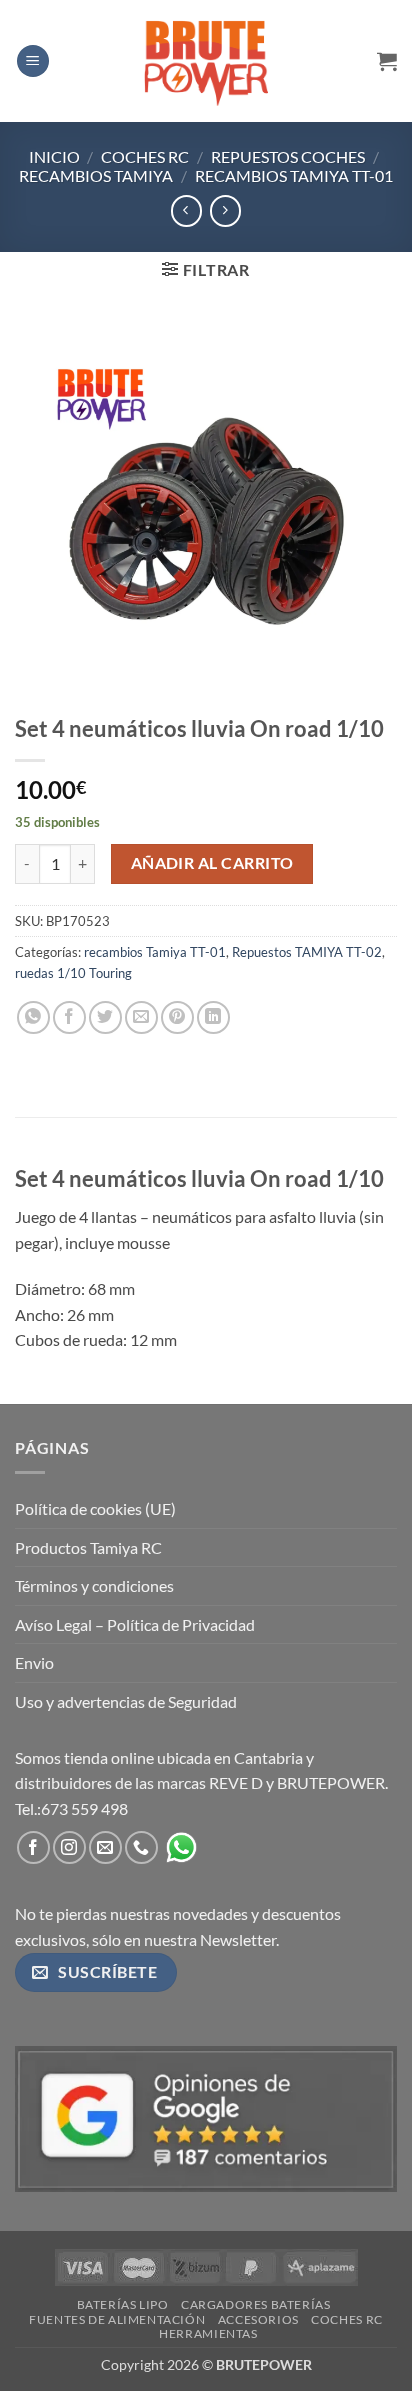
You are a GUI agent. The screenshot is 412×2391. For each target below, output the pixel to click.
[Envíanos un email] (105, 1847)
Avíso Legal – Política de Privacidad (135, 1624)
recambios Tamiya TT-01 (294, 175)
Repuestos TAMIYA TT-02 (307, 952)
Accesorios (258, 2319)
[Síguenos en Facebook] (33, 1847)
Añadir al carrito (212, 863)
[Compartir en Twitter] (105, 1017)
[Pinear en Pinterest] (177, 1017)
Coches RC (145, 156)
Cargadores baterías (256, 2304)
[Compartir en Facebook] (69, 1017)
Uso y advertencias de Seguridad (126, 1701)
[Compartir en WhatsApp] (33, 1017)
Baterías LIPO (123, 2304)
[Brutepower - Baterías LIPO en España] (206, 61)
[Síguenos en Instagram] (69, 1847)
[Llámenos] (141, 1847)
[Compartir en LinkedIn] (213, 1017)
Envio (34, 1662)
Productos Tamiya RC (88, 1547)
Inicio (54, 156)
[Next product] (186, 210)
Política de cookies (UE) (95, 1508)
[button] (33, 61)
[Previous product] (225, 210)
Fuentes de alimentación (117, 2319)
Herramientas (208, 2333)
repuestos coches (288, 156)
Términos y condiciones (94, 1585)
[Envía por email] (141, 1017)
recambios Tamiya (96, 175)
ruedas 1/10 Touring (73, 973)
